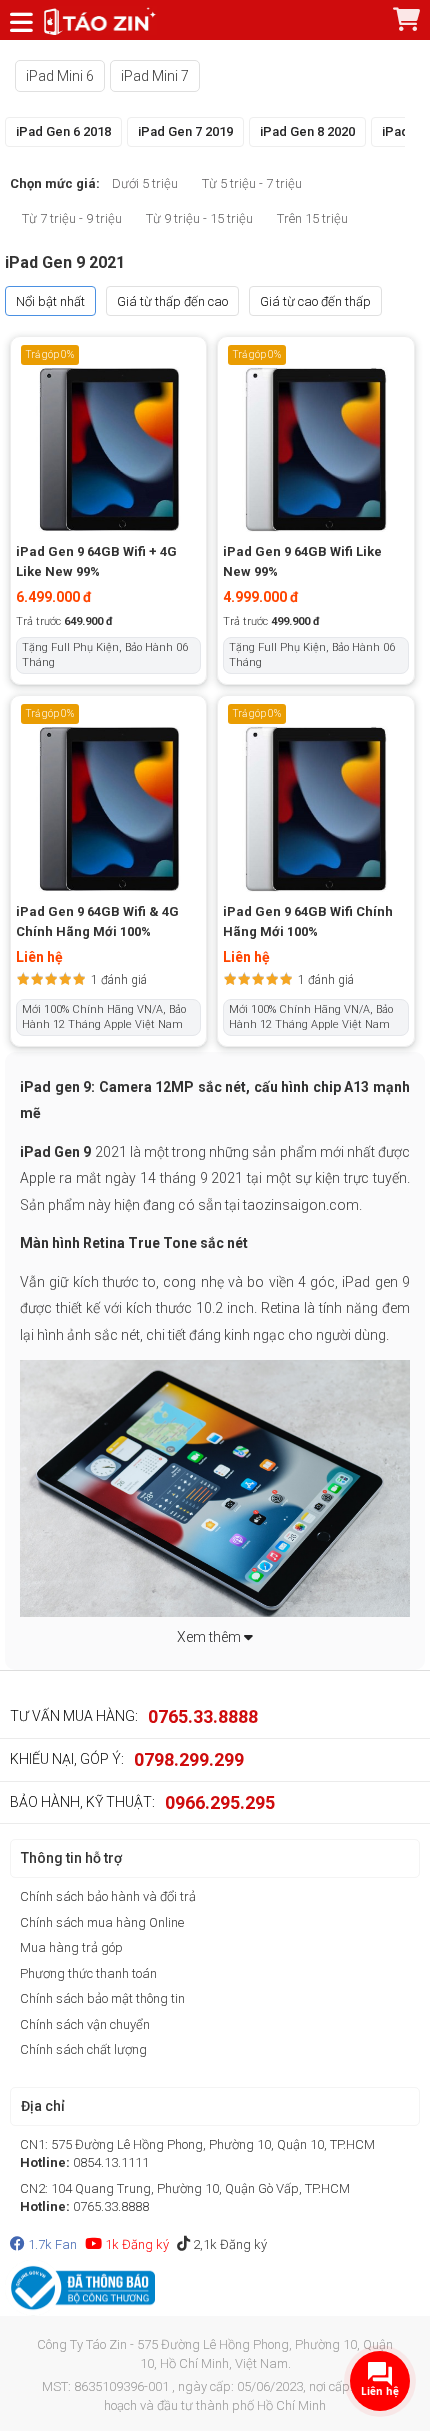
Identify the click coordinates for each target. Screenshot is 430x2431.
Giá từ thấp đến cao (172, 301)
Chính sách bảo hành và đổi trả (108, 1896)
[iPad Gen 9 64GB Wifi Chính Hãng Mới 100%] (315, 808)
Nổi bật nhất (50, 301)
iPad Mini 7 (155, 76)
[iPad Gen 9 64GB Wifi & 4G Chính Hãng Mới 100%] (108, 808)
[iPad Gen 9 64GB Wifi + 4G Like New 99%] (108, 448)
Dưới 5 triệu (145, 183)
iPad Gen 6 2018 (63, 131)
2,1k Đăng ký (228, 2244)
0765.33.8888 (203, 1716)
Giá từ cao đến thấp (315, 301)
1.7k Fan (51, 2244)
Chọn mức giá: (55, 183)
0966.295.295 (220, 1802)
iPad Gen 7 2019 (185, 131)
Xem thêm (210, 1637)
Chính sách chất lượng (83, 2049)
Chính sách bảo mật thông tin (102, 1998)
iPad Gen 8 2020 (307, 131)
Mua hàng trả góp (71, 1947)
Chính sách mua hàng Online (102, 1922)
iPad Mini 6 (60, 76)
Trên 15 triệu (312, 218)
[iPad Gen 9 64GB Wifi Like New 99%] (315, 448)
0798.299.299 (189, 1759)
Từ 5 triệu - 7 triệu (252, 183)
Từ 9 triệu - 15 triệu (199, 218)
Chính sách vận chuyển (85, 2024)
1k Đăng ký (135, 2244)
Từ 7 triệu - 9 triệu (72, 218)
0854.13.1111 (111, 2162)
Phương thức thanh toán (88, 1973)
